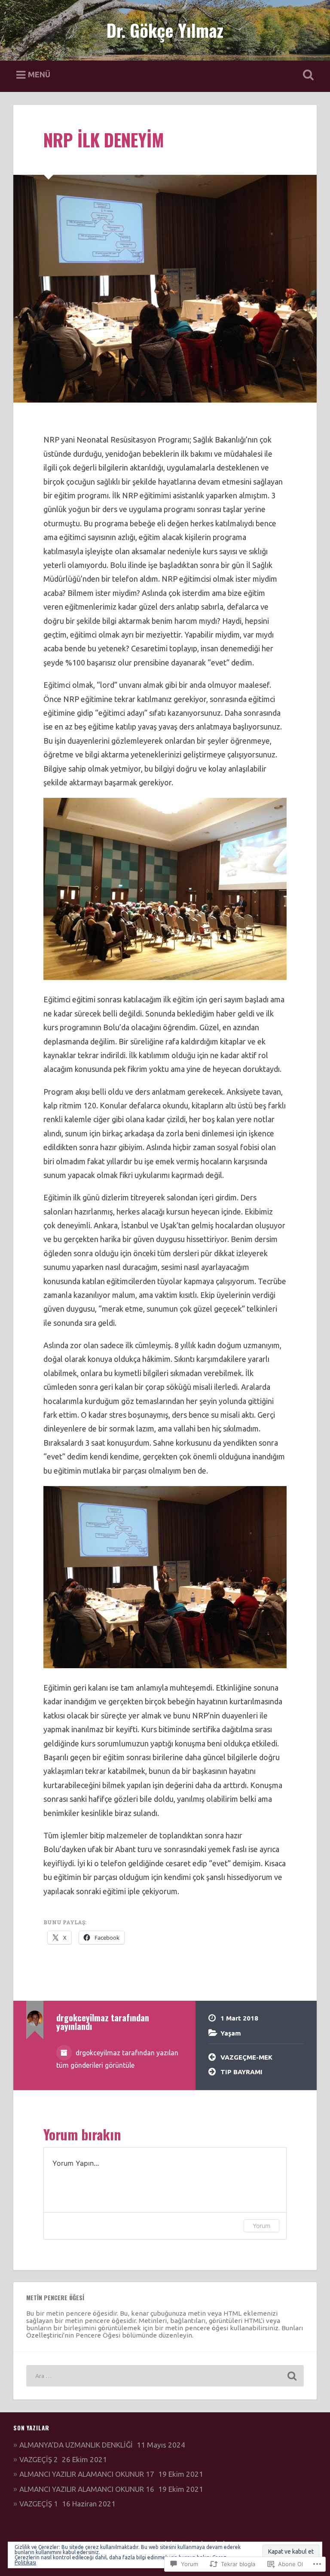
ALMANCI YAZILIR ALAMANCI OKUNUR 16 (87, 2489)
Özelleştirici (45, 2335)
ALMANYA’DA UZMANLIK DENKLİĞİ (76, 2445)
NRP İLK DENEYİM (104, 140)
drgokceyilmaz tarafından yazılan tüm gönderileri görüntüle (117, 2059)
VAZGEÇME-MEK (246, 2057)
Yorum (261, 2226)
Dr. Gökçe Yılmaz (165, 30)
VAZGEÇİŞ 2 (39, 2459)
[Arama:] (165, 2376)
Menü (39, 74)
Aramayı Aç (307, 75)
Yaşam (231, 2033)
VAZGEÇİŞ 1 (39, 2504)
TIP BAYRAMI (241, 2072)
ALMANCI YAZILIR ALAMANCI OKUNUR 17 (87, 2474)
